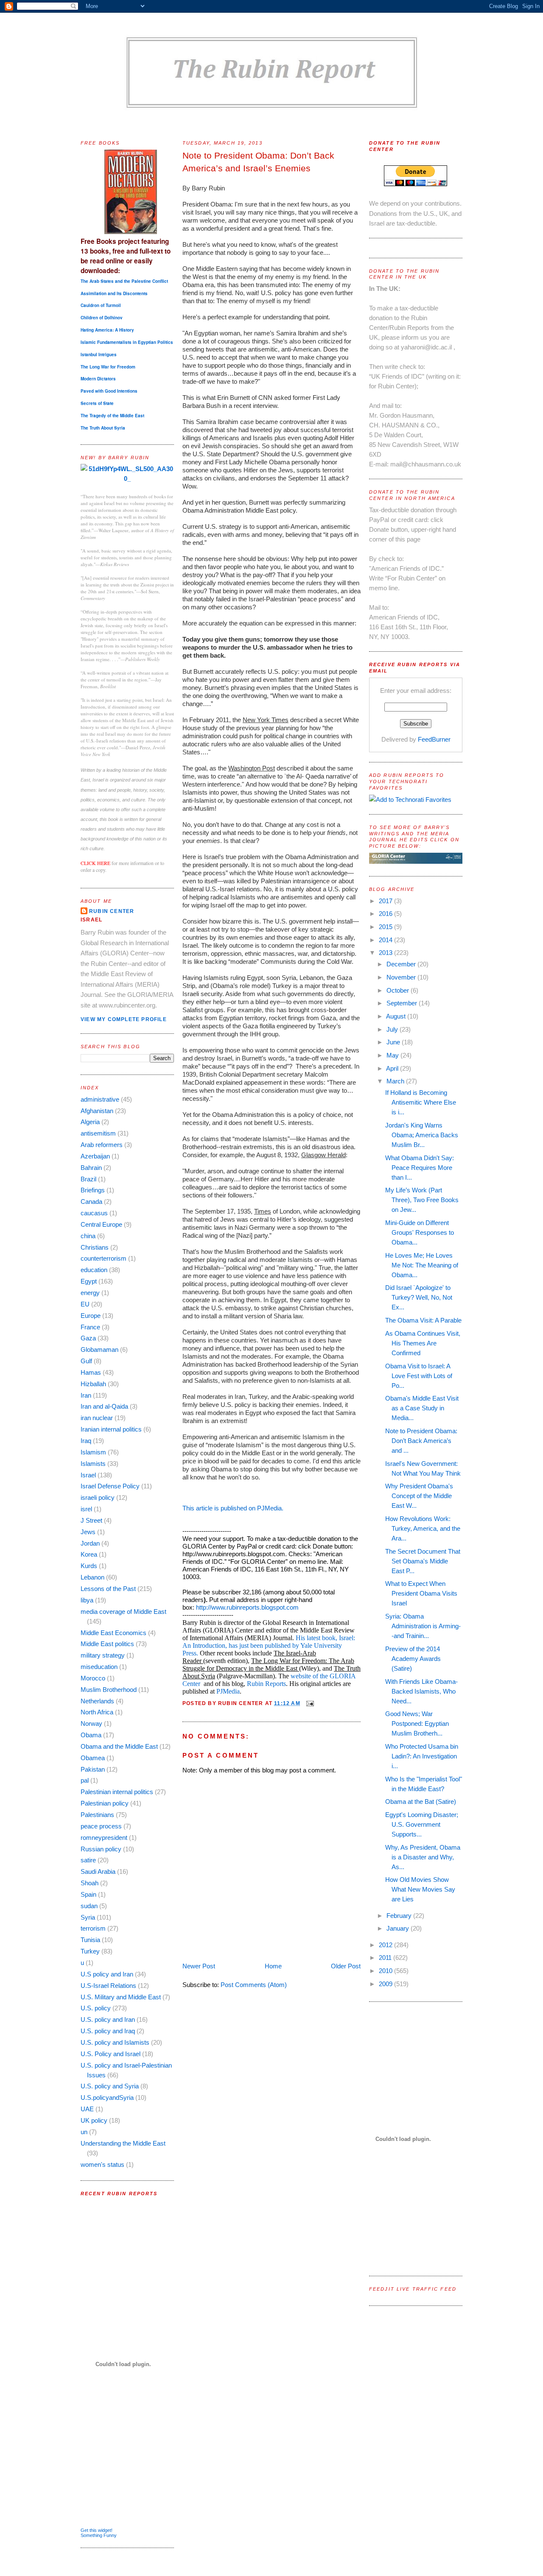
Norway (91, 1723)
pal (85, 1780)
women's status (102, 2164)
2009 (386, 1984)
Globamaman (99, 1349)
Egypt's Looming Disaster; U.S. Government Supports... (422, 1824)
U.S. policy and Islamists (115, 2042)
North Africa (97, 1712)
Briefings (93, 1190)
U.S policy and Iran (107, 1974)
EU (85, 1304)
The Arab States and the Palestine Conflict (124, 281)
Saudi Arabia (98, 1871)
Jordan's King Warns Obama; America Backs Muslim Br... (422, 1135)
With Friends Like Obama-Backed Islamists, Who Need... (421, 1691)
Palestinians (97, 1815)
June (394, 1042)
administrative (100, 1099)
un (84, 2132)
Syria (88, 1917)
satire (88, 1860)
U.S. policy (96, 2008)
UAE (87, 2109)
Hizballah (93, 1384)
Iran (86, 1395)
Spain (88, 1894)
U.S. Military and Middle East (121, 1997)
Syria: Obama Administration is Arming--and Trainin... (423, 1626)
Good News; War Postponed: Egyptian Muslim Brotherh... (417, 1723)
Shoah (90, 1883)
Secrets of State (97, 403)
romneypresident (104, 1838)
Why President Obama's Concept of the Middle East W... (419, 1496)
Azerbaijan (95, 1156)
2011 (386, 1958)
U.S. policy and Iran (108, 2019)
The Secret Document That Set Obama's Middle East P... (423, 1561)
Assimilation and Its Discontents (114, 293)
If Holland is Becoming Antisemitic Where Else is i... (421, 1102)
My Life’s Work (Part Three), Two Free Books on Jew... (422, 1200)
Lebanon (92, 1577)
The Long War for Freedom (108, 367)
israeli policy (98, 1497)
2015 (386, 927)
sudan (89, 1906)
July (393, 1029)
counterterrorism (104, 1258)
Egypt (89, 1281)
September (403, 1003)
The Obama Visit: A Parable (423, 1320)
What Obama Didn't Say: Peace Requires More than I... (420, 1168)
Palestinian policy (105, 1803)
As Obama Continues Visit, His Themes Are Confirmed (423, 1343)
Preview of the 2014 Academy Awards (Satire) (413, 1659)
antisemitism (98, 1133)
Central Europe (101, 1224)
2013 (386, 953)
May (393, 1055)
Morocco (93, 1678)
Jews (88, 1532)
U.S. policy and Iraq (108, 2031)
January (399, 1928)
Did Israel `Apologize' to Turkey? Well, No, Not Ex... (419, 1297)
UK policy (94, 2120)
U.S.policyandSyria (107, 2097)
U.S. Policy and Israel (111, 2054)
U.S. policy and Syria (110, 2086)
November (402, 977)
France (90, 1327)
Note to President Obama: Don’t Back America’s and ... (421, 1441)
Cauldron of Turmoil (101, 305)
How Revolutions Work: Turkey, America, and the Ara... (423, 1528)
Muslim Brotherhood (109, 1690)
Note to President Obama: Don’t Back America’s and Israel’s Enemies (258, 162)
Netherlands (97, 1701)
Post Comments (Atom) (254, 1985)
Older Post (346, 1966)
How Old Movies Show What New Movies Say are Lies (420, 1889)
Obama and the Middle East (119, 1746)
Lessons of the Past (108, 1589)
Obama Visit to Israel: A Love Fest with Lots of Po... (419, 1376)
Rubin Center (112, 911)
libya (87, 1600)
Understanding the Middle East (123, 2143)
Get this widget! (97, 2530)
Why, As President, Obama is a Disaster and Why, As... (423, 1857)
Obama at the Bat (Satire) (421, 1802)
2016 (386, 914)
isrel (86, 1509)
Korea (89, 1554)
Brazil (88, 1179)
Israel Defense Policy (110, 1486)
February (400, 1916)
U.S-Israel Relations (108, 1986)
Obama (91, 1735)
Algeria (90, 1122)
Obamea (93, 1758)
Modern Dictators (98, 379)
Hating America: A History (107, 330)
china (88, 1236)
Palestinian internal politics (117, 1792)
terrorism (93, 1928)
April (393, 1068)
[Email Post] (309, 1703)
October (399, 990)
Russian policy (101, 1849)
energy (90, 1293)
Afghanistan (97, 1111)
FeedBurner (434, 739)
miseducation (99, 1667)
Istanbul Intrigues (99, 354)
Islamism (93, 1452)
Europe (91, 1316)
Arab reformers (102, 1145)
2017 (386, 901)
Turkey (90, 1951)
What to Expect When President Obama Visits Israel (421, 1593)
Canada (91, 1201)
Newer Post (199, 1966)
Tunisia (90, 1940)
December (402, 964)
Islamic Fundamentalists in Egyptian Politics (127, 342)
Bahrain (91, 1168)
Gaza (88, 1338)
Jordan (90, 1543)
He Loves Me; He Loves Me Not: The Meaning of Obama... (422, 1265)
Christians (95, 1247)
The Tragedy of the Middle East (112, 416)
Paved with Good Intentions (109, 391)
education (94, 1270)
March (396, 1081)
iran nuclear (97, 1418)
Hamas (91, 1372)
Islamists (93, 1464)
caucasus (94, 1213)
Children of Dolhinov (102, 318)
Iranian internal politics (111, 1429)
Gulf (86, 1361)
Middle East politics (107, 1644)
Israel (88, 1475)
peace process (101, 1826)
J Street (91, 1520)
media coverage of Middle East (123, 1612)
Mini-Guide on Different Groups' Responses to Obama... (420, 1232)
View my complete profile (124, 1019)
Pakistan (93, 1769)
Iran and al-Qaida (104, 1406)
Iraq (86, 1441)
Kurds (89, 1566)
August (397, 1016)
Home (273, 1966)
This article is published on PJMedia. (233, 1508)
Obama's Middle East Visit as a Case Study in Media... (422, 1408)
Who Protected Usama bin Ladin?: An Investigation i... (422, 1756)
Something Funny (99, 2535)
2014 (386, 940)
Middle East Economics (113, 1633)
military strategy (103, 1655)
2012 (386, 1945)
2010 (386, 1971)
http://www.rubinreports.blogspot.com (247, 1607)
